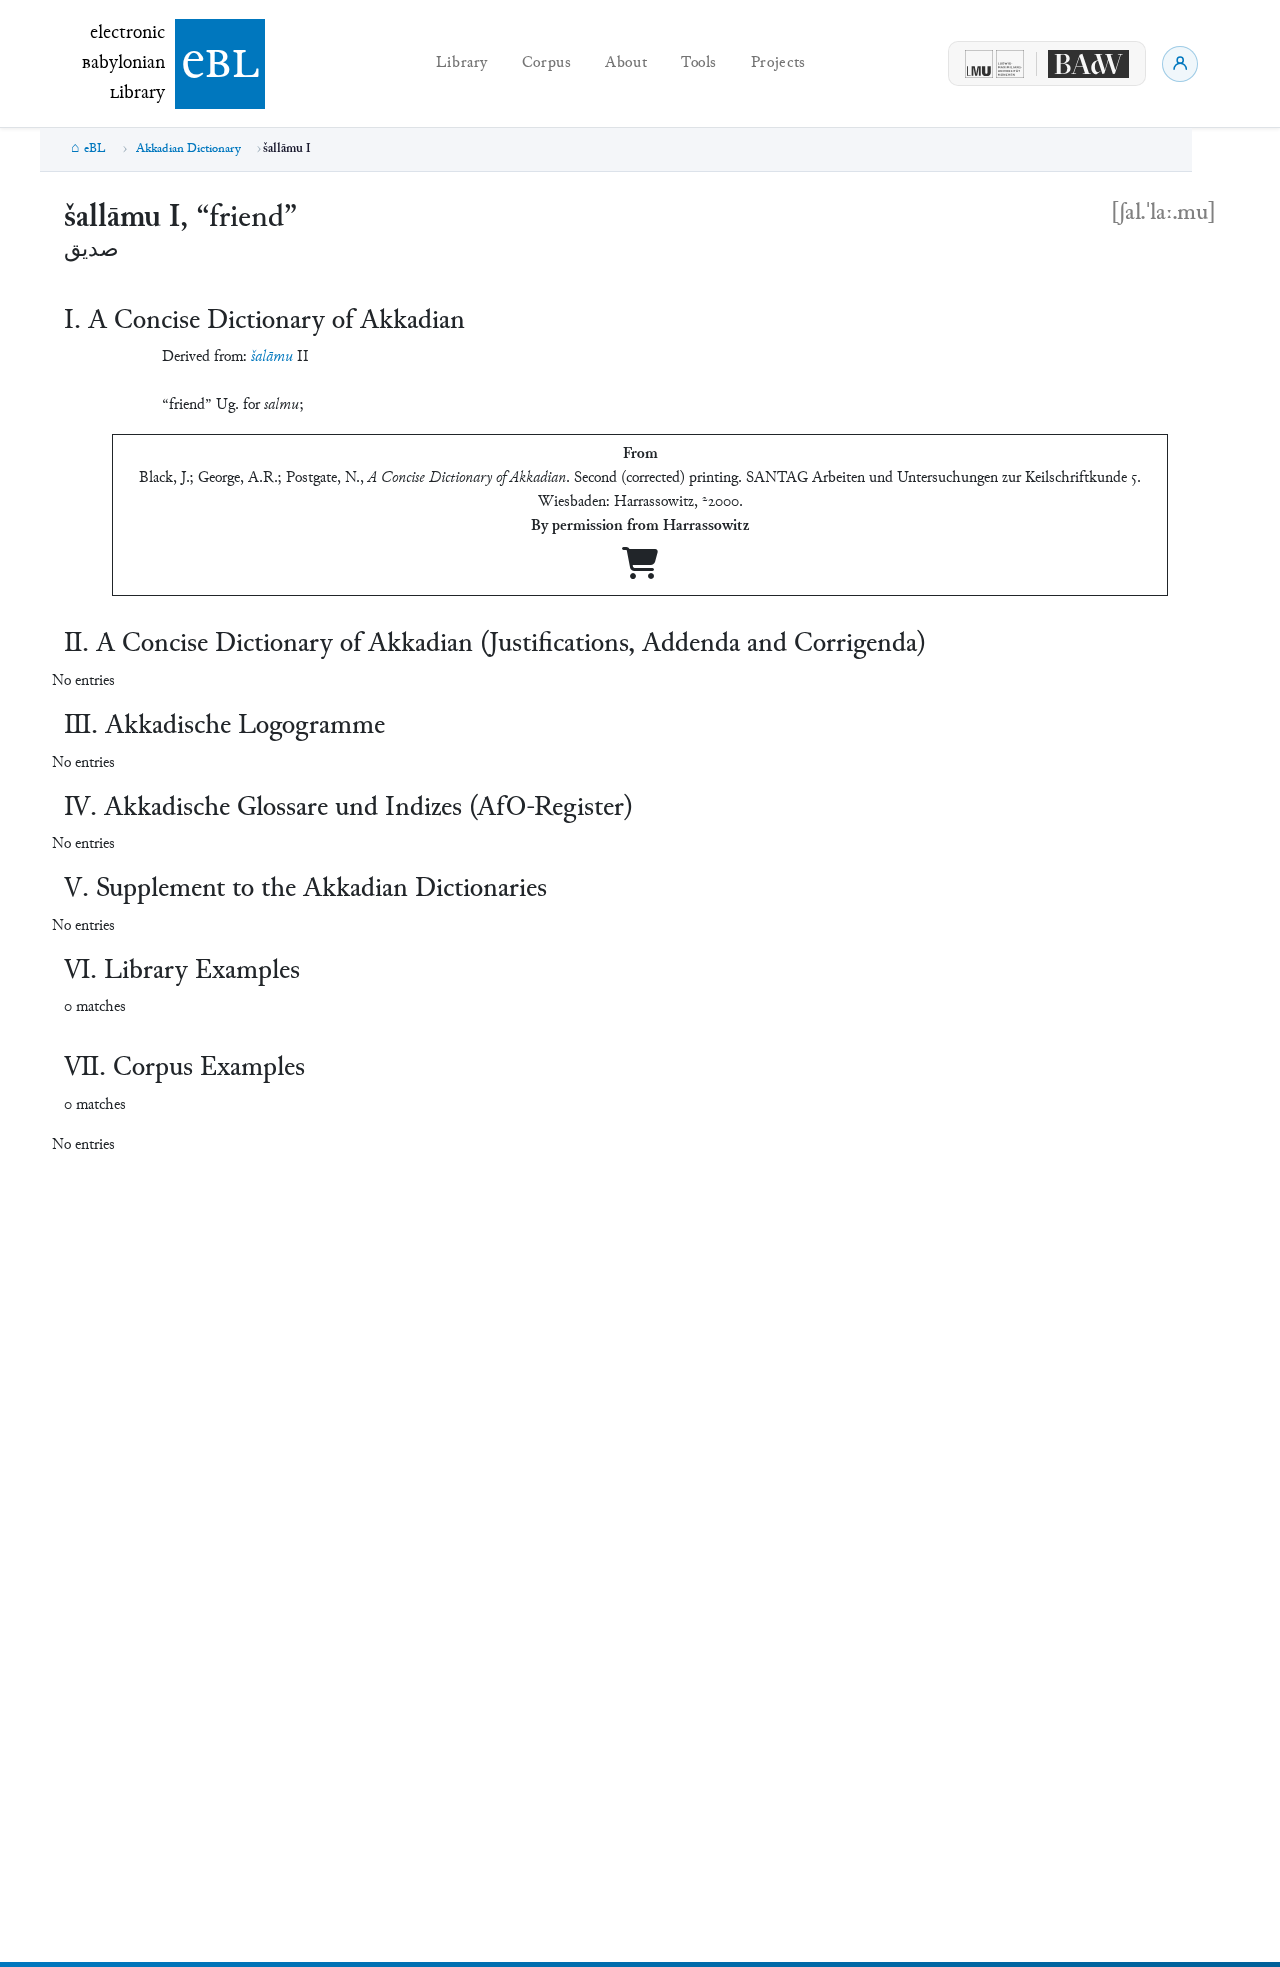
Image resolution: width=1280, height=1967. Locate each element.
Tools (699, 63)
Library (462, 63)
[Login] (1180, 64)
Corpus (547, 63)
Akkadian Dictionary (188, 149)
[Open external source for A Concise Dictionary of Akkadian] (640, 571)
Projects (778, 63)
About (626, 63)
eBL (95, 149)
